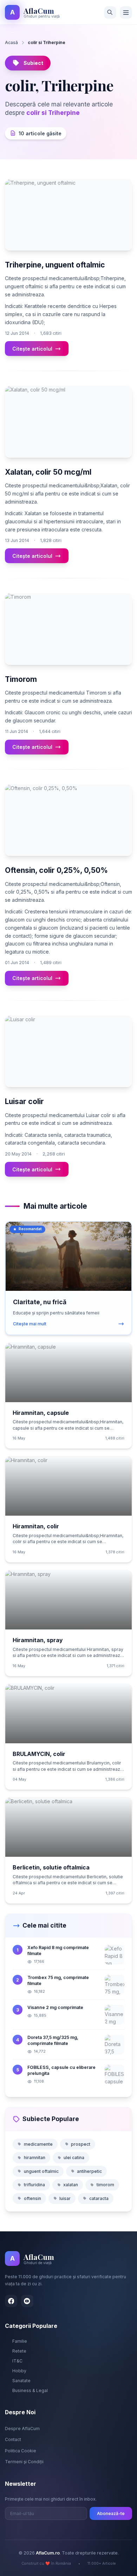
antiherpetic (89, 2171)
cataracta (99, 2198)
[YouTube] (27, 2301)
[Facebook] (11, 2301)
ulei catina (74, 2158)
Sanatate (21, 2381)
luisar (65, 2198)
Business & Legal (30, 2390)
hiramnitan (35, 2158)
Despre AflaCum (22, 2429)
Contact (13, 2439)
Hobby (19, 2371)
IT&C (17, 2361)
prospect (81, 2144)
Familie (20, 2341)
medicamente (38, 2144)
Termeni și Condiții (24, 2462)
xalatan (71, 2185)
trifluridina (34, 2185)
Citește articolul (32, 349)
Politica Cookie (21, 2451)
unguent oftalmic (41, 2171)
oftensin (32, 2198)
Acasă (11, 42)
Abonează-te (111, 2513)
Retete (19, 2351)
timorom (105, 2185)
